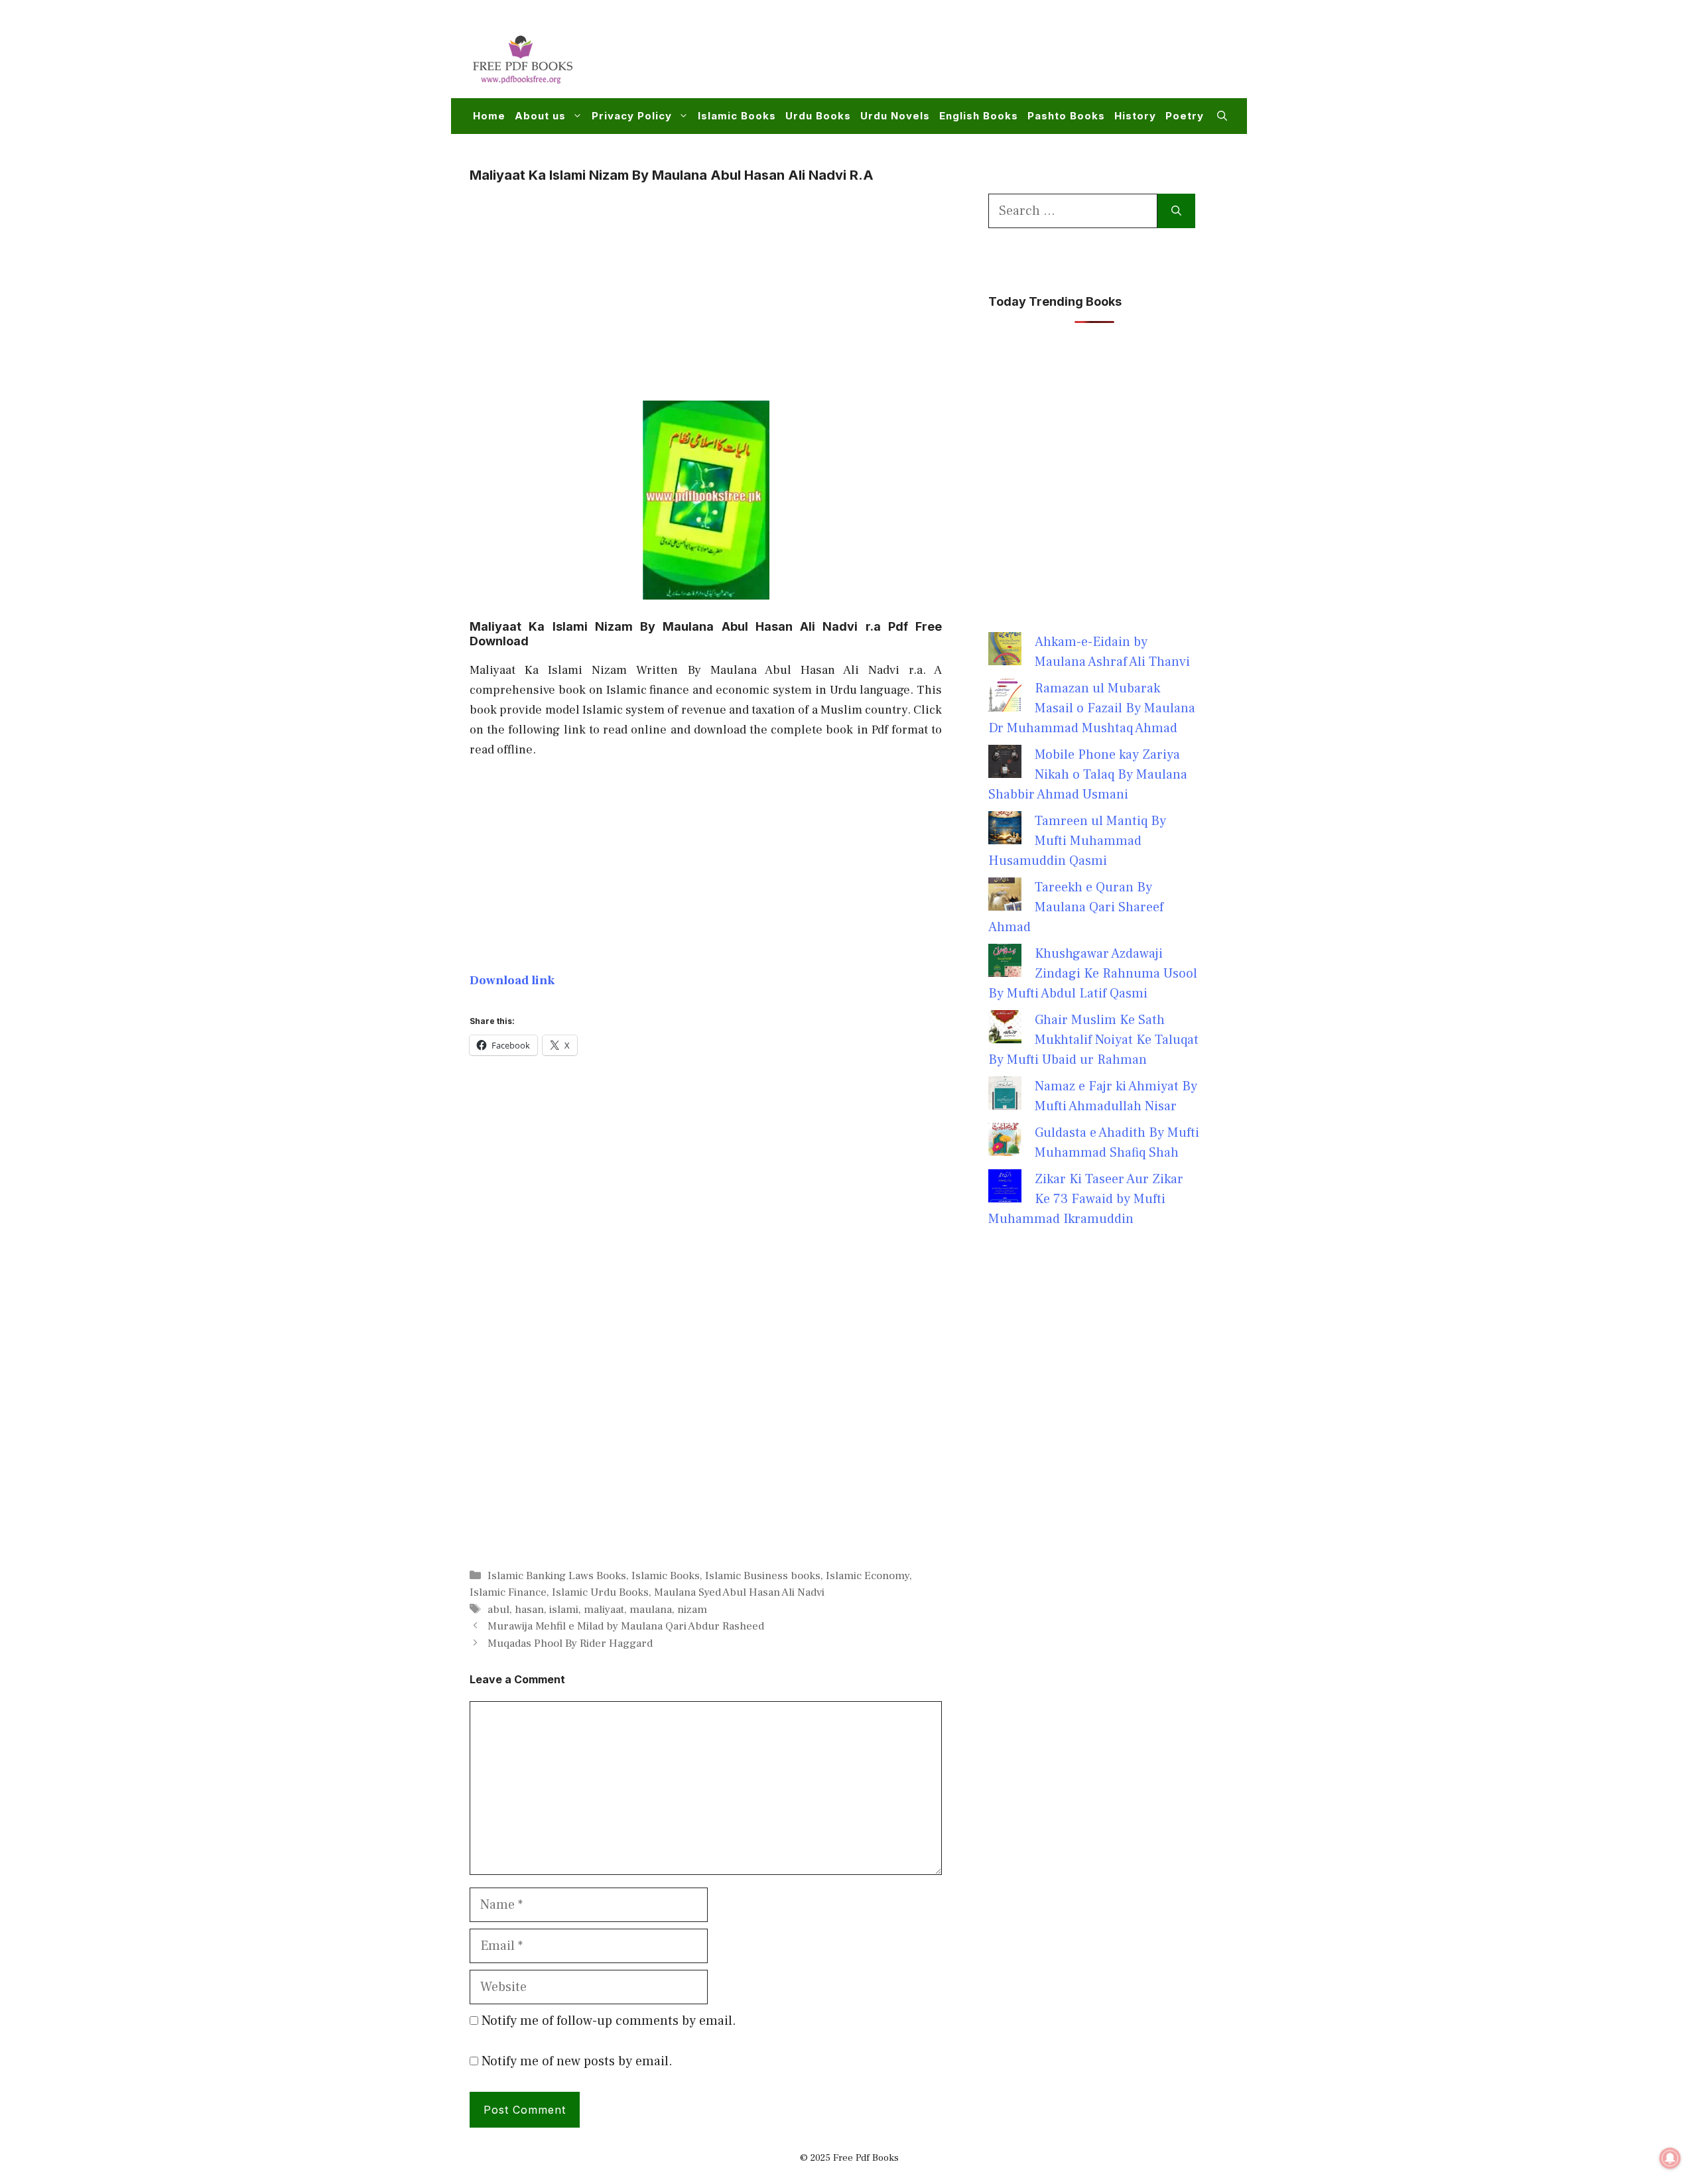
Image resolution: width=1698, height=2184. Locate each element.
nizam (692, 1610)
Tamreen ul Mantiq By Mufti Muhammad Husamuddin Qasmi (1077, 841)
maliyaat (604, 1610)
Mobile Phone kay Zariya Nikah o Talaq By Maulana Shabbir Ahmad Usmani (1088, 775)
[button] (1222, 116)
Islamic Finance (508, 1592)
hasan (529, 1610)
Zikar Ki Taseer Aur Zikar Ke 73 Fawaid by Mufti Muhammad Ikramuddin (1086, 1199)
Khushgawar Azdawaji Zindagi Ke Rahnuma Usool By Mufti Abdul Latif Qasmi (1093, 974)
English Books (979, 116)
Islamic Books (737, 116)
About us (540, 116)
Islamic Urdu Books (600, 1592)
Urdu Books (818, 116)
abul (498, 1610)
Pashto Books (1066, 116)
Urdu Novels (895, 116)
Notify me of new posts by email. (577, 2061)
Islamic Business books (763, 1576)
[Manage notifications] (1670, 2158)
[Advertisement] (986, 57)
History (1135, 116)
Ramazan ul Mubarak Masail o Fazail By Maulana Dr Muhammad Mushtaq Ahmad (1092, 708)
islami (564, 1610)
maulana (651, 1610)
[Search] (1176, 211)
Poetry (1185, 116)
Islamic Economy (868, 1576)
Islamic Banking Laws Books (557, 1576)
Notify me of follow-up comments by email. (609, 2021)
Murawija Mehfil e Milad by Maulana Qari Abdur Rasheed (626, 1626)
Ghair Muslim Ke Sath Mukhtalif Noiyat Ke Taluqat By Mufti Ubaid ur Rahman (1093, 1040)
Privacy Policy (632, 116)
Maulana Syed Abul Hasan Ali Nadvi (739, 1592)
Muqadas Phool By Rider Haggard (570, 1643)
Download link (512, 980)
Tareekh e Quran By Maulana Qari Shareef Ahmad (1076, 907)
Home (489, 116)
